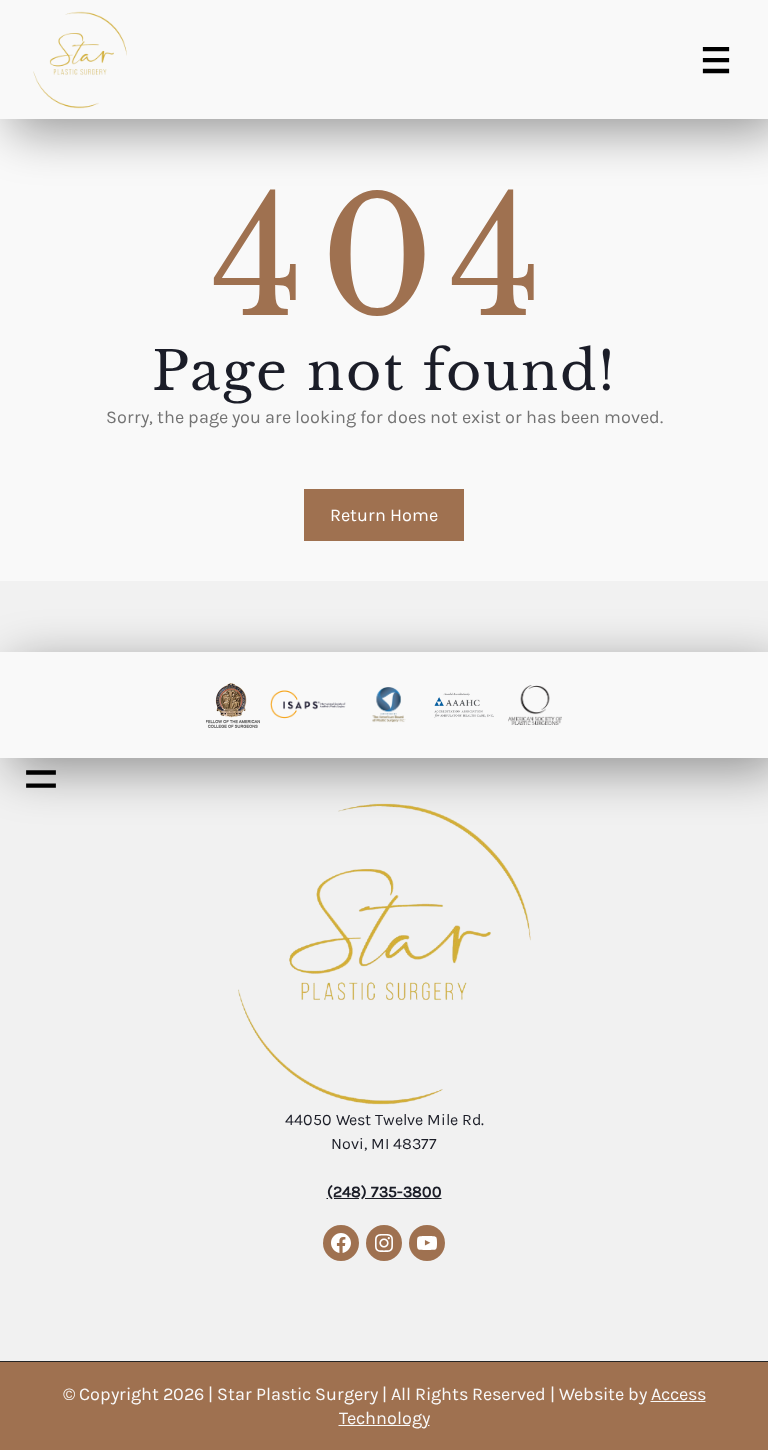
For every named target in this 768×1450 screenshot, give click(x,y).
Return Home (384, 515)
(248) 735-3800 (384, 1191)
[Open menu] (716, 60)
